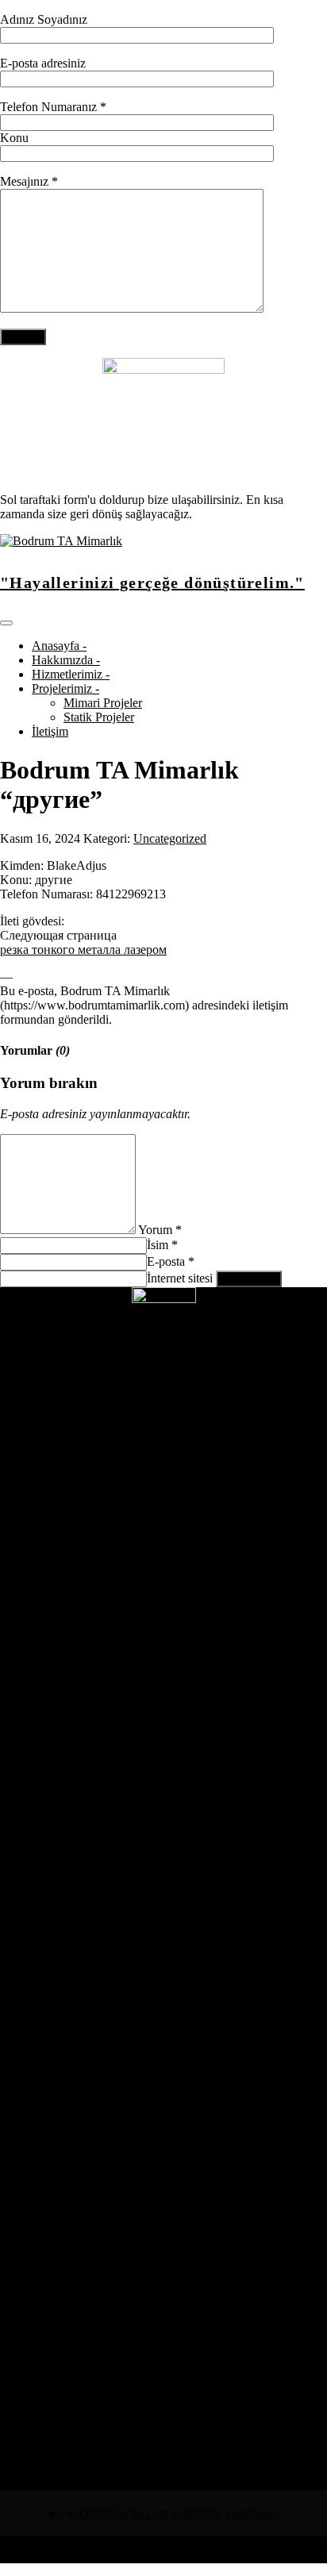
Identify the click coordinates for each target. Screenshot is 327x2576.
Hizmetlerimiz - (71, 674)
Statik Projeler (99, 717)
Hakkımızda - (66, 660)
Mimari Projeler (103, 703)
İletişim (50, 731)
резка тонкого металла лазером (83, 950)
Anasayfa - (59, 646)
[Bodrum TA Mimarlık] (61, 541)
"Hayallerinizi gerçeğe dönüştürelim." (152, 582)
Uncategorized (170, 838)
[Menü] (6, 623)
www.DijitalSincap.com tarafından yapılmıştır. (163, 2513)
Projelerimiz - (65, 688)
